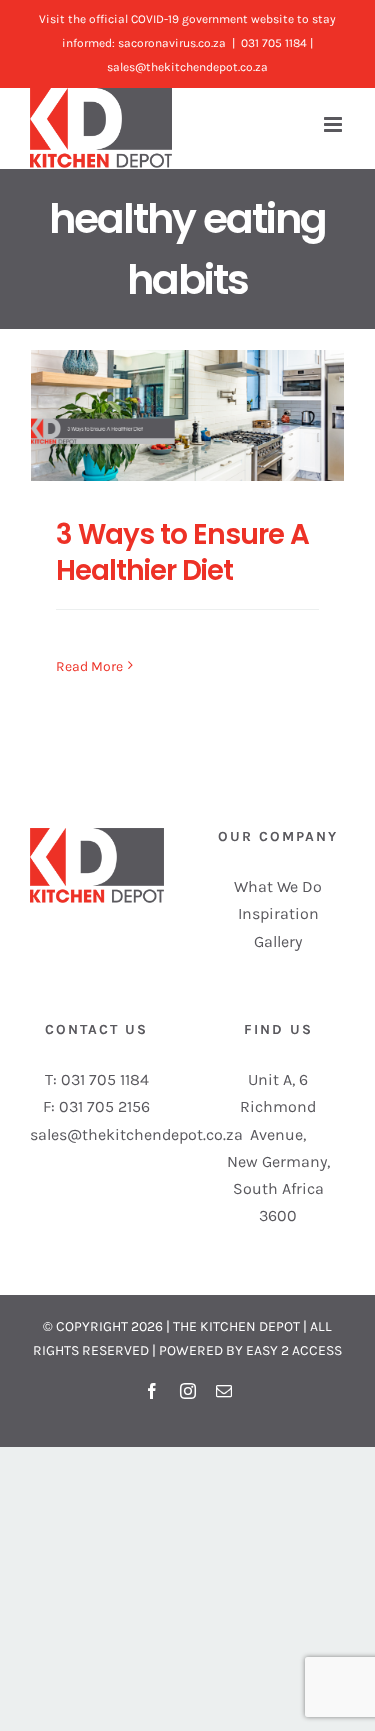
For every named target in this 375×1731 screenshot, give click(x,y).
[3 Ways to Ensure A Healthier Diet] (187, 415)
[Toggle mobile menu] (334, 124)
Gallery (278, 941)
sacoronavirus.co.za (172, 43)
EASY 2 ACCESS (294, 1350)
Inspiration (278, 913)
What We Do (278, 886)
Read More (89, 666)
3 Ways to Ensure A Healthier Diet (182, 552)
